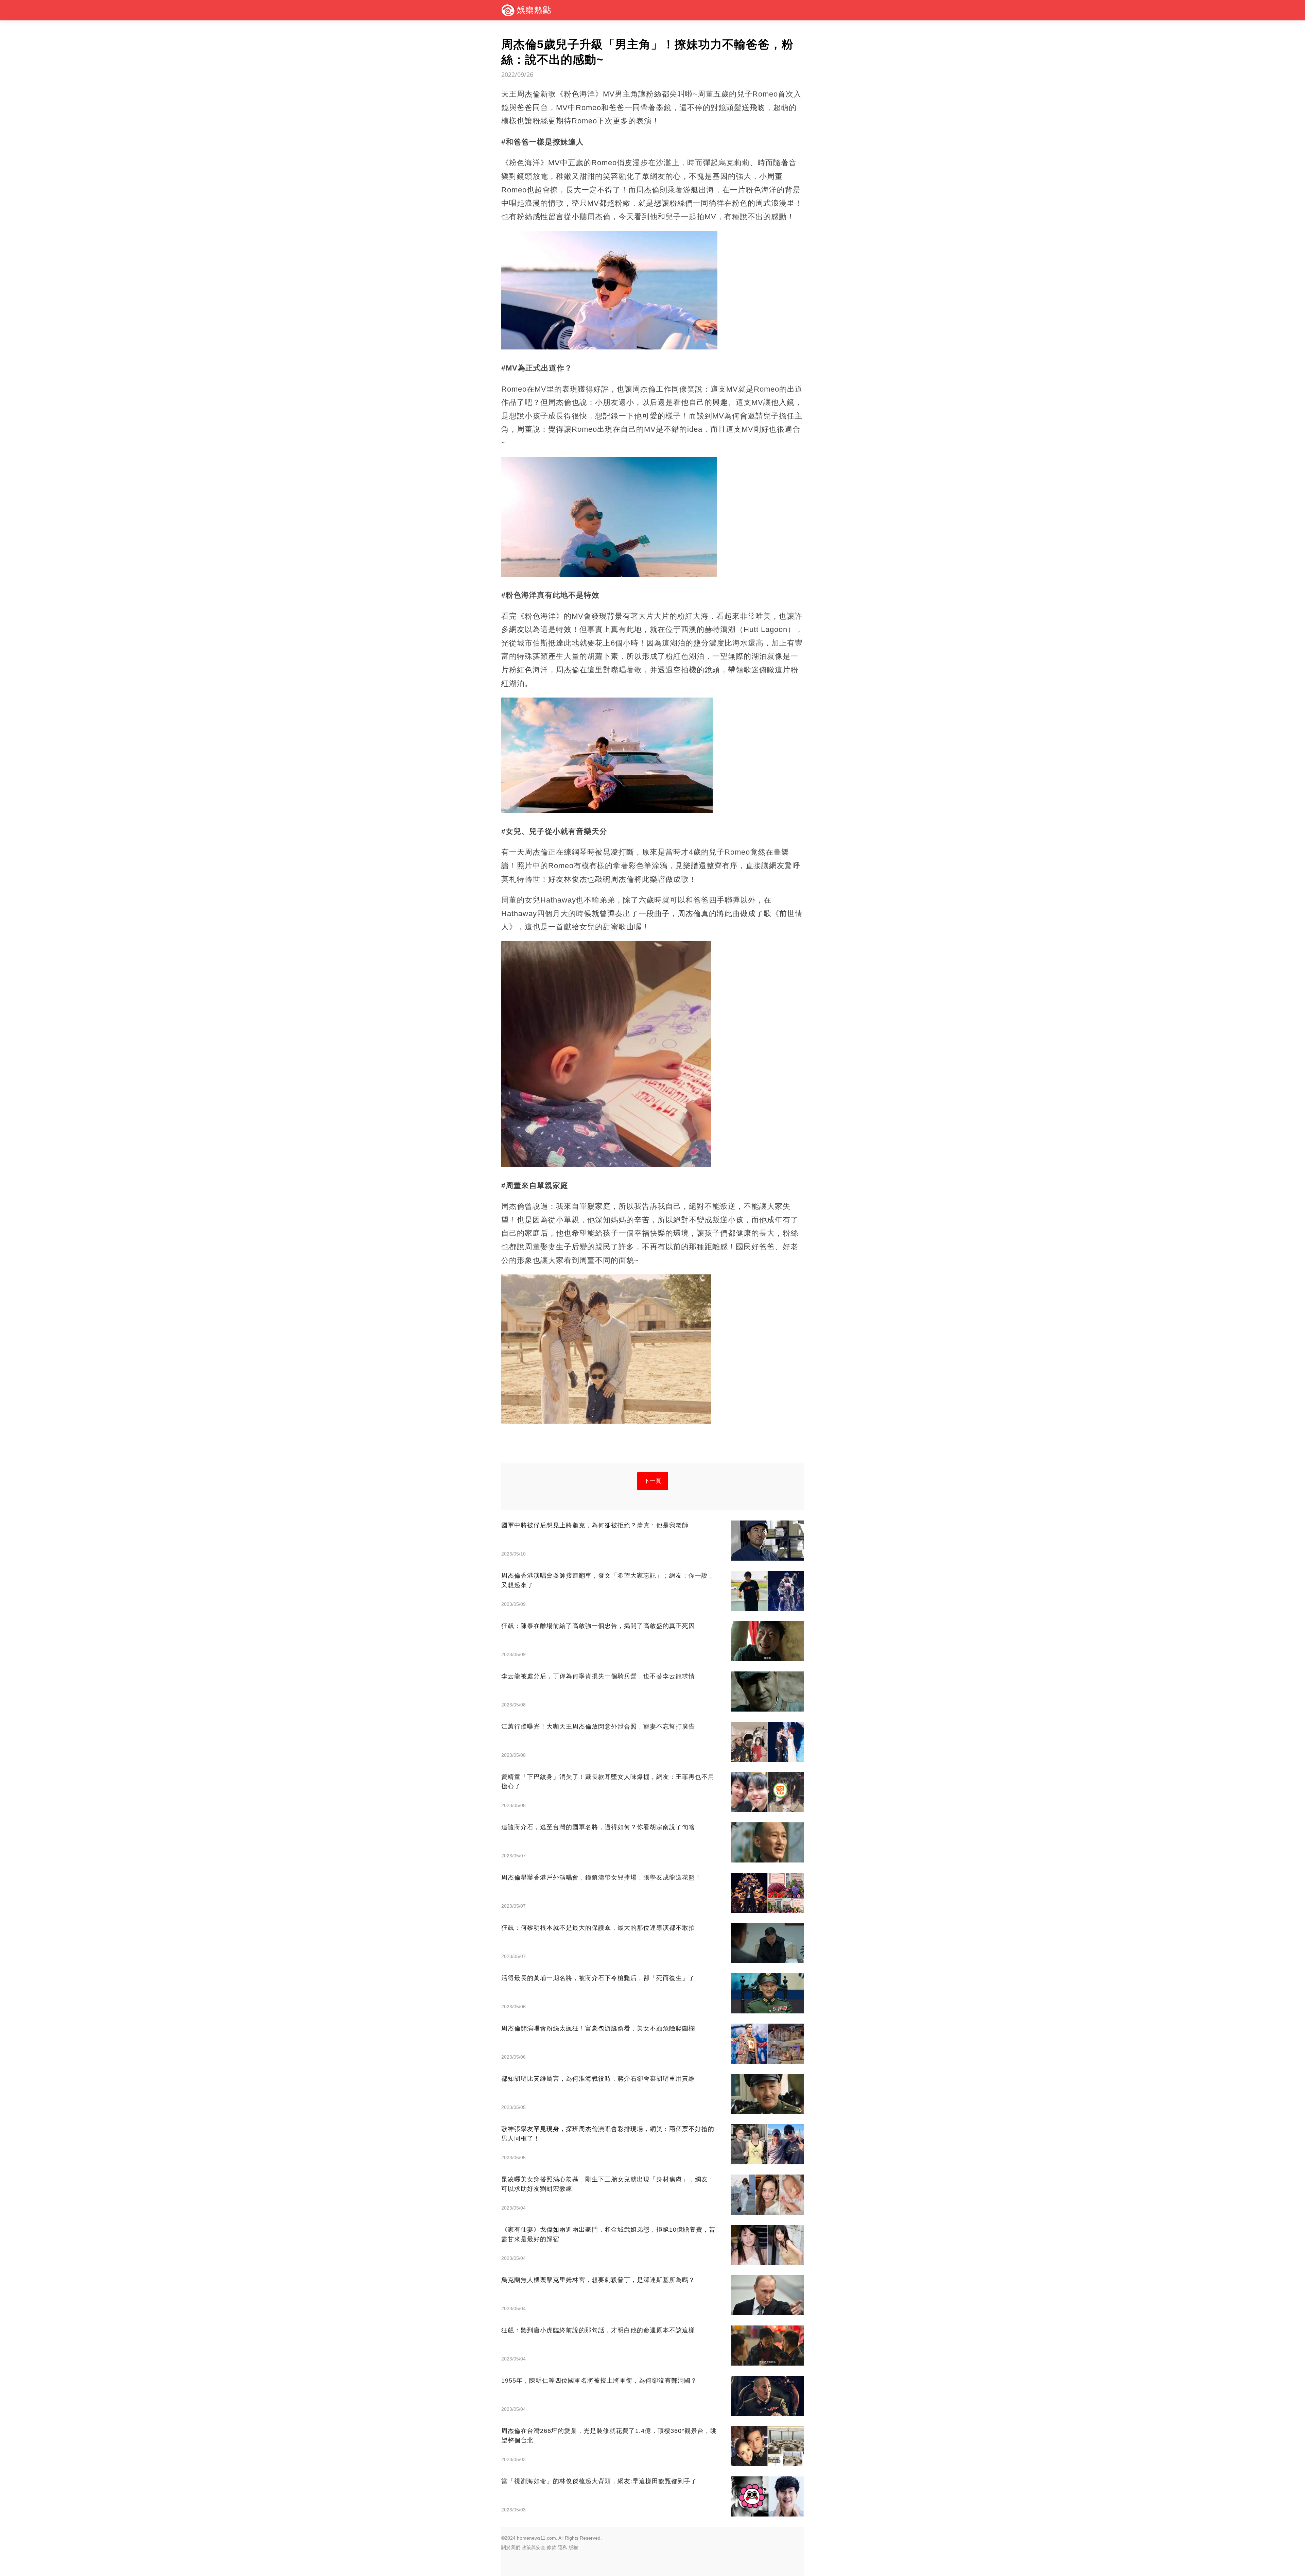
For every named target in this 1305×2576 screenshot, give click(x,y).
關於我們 (511, 2547)
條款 (552, 2547)
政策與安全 (534, 2547)
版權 (573, 2547)
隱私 (562, 2547)
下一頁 (653, 1481)
